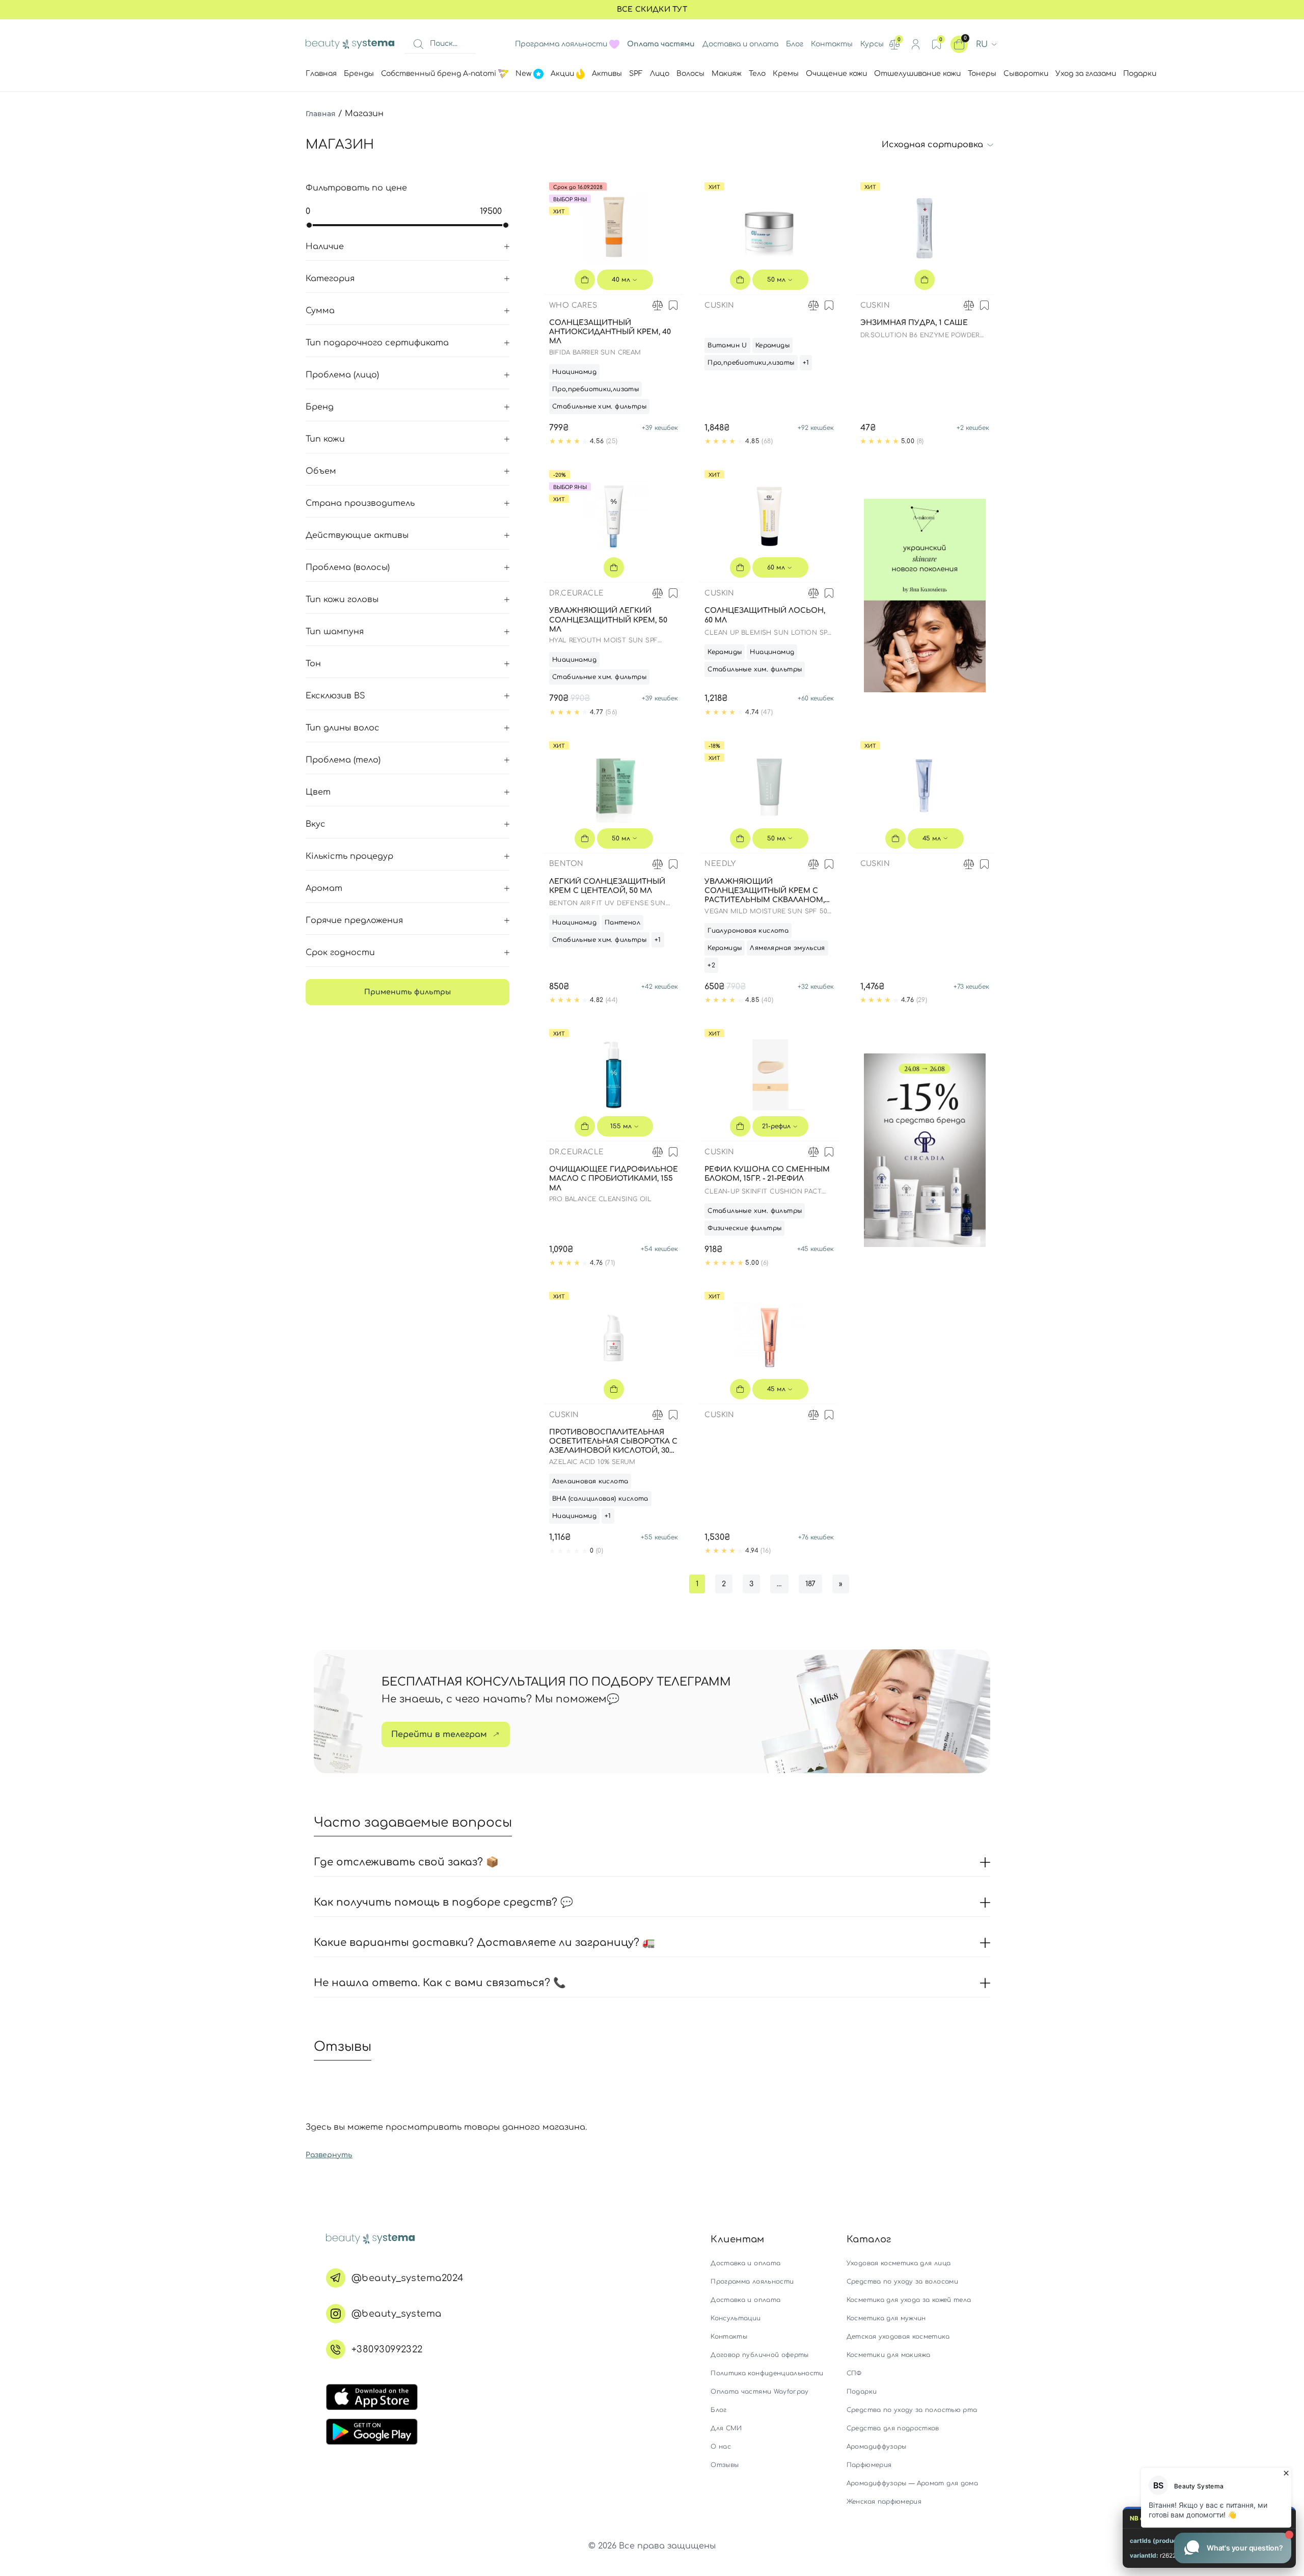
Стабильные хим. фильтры (599, 406)
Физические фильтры (744, 1228)
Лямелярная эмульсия (787, 948)
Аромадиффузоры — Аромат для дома (912, 2483)
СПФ (854, 2373)
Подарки (862, 2392)
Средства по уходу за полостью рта (912, 2410)
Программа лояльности (561, 44)
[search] (418, 44)
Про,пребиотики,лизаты (595, 389)
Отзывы (725, 2465)
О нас (721, 2447)
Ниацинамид (574, 372)
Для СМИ (726, 2428)
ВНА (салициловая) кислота (600, 1499)
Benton (566, 864)
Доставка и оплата (740, 44)
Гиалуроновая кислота (748, 931)
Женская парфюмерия (884, 2502)
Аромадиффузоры (877, 2447)
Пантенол (622, 923)
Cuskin (719, 305)
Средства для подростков (893, 2428)
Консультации (736, 2318)
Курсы (872, 44)
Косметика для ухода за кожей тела (909, 2300)
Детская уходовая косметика (898, 2337)
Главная (321, 114)
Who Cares (573, 305)
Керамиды (772, 345)
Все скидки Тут (652, 9)
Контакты (832, 44)
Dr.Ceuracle (576, 593)
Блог (795, 44)
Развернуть (329, 2155)
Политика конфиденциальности (767, 2373)
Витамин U (727, 345)
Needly (720, 864)
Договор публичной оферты (759, 2355)
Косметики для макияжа (888, 2355)
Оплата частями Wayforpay (759, 2392)
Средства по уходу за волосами (902, 2282)
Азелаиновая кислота (590, 1481)
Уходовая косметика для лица (899, 2263)
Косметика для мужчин (886, 2318)
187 (810, 1584)
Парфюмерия (869, 2465)
